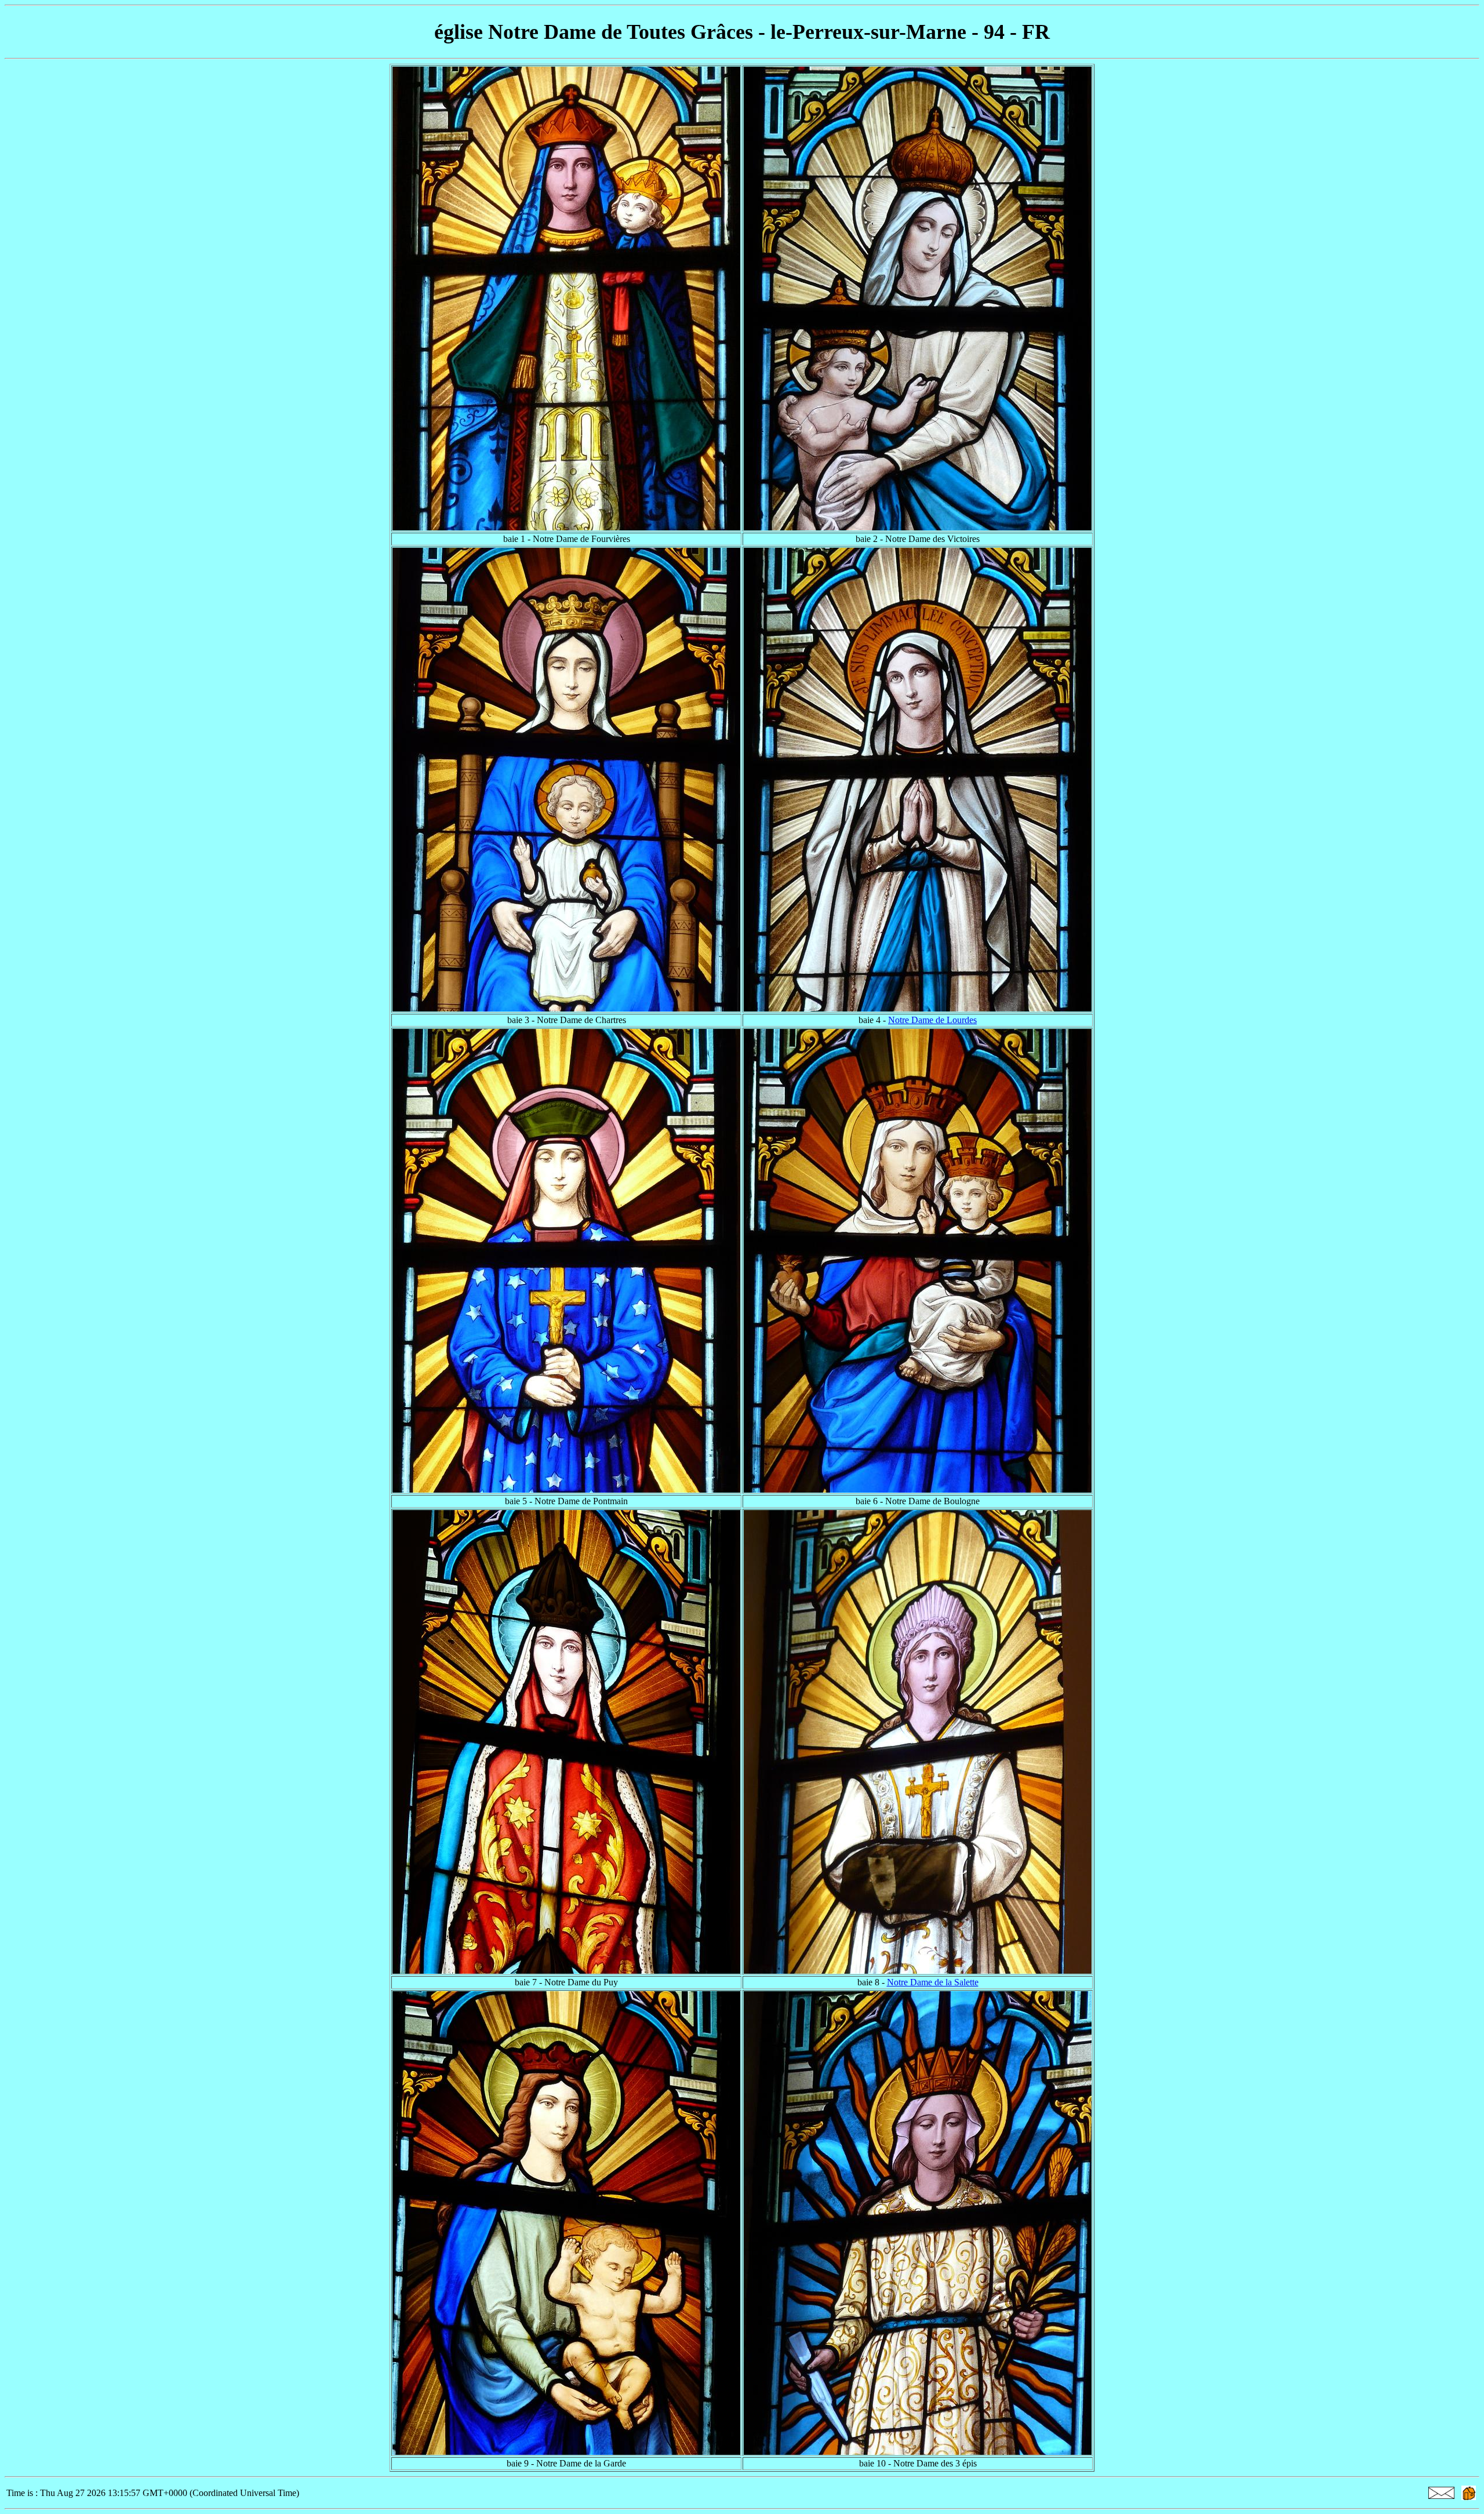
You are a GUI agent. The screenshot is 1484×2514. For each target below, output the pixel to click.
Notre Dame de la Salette (933, 1982)
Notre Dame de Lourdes (932, 1020)
